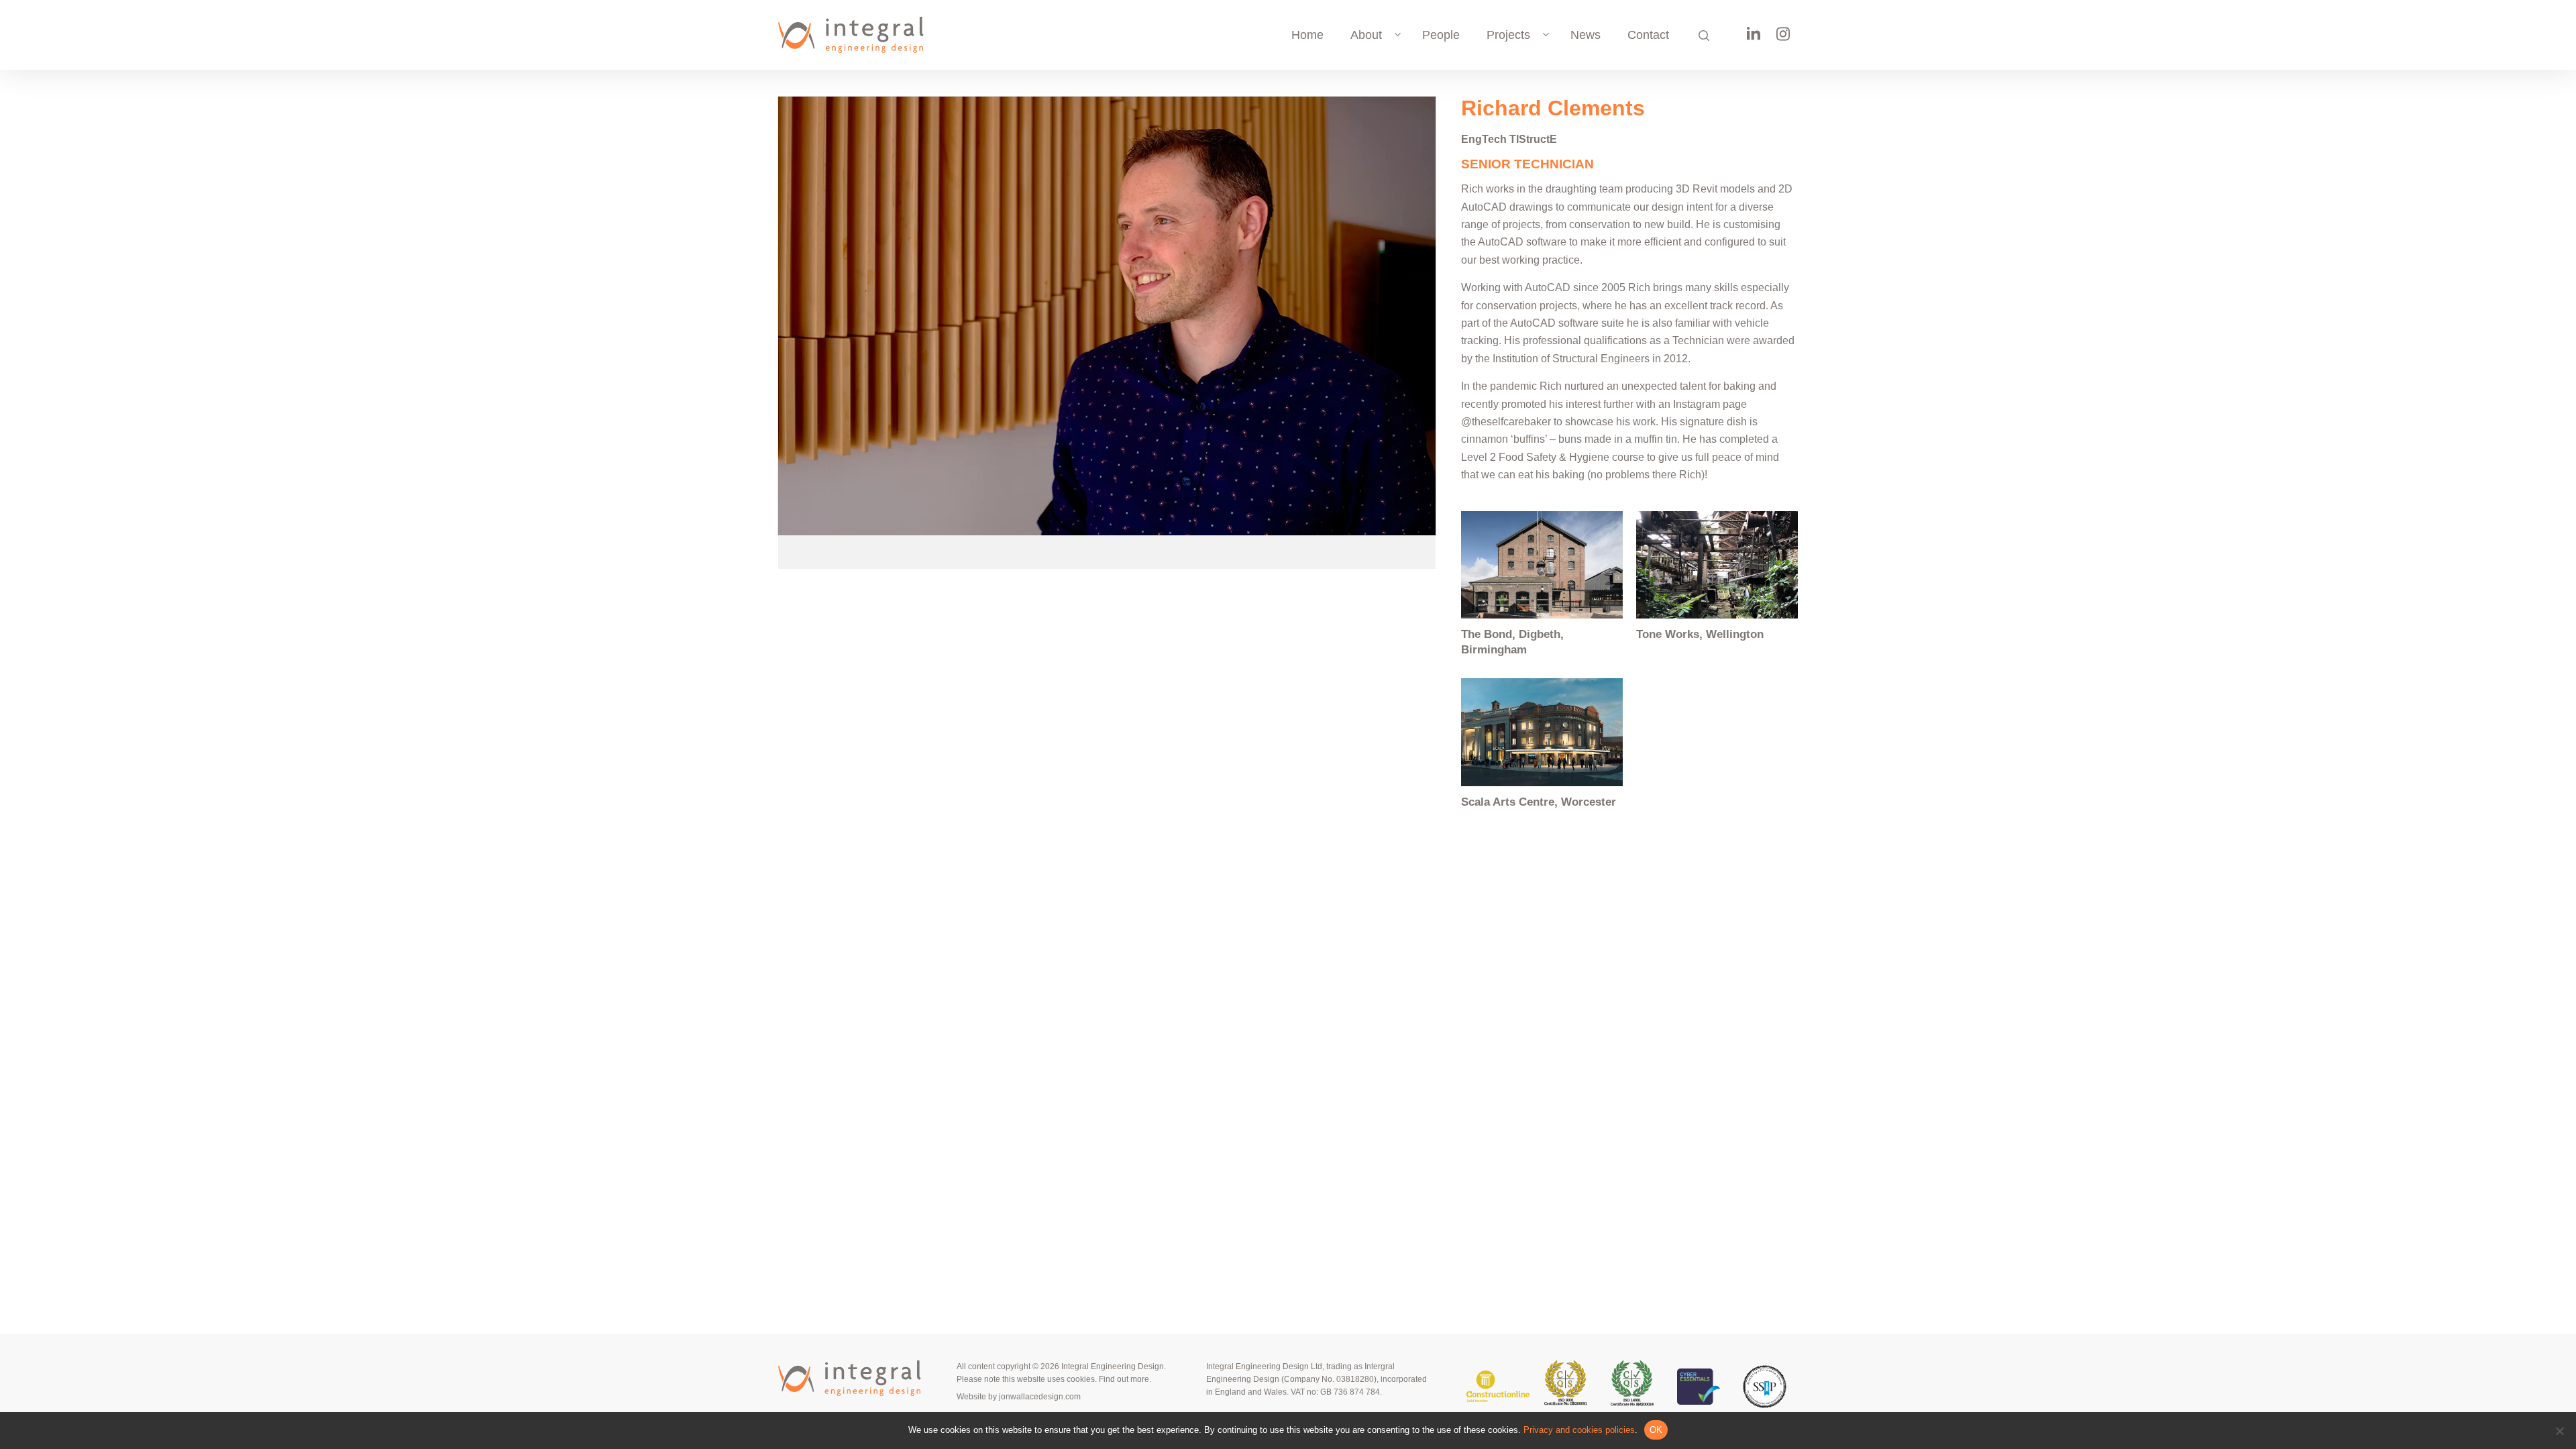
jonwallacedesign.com (1040, 1397)
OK (1656, 1430)
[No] (2559, 1431)
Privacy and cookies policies (1579, 1430)
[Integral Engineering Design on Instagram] (1783, 39)
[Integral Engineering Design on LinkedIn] (1754, 38)
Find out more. (1125, 1379)
